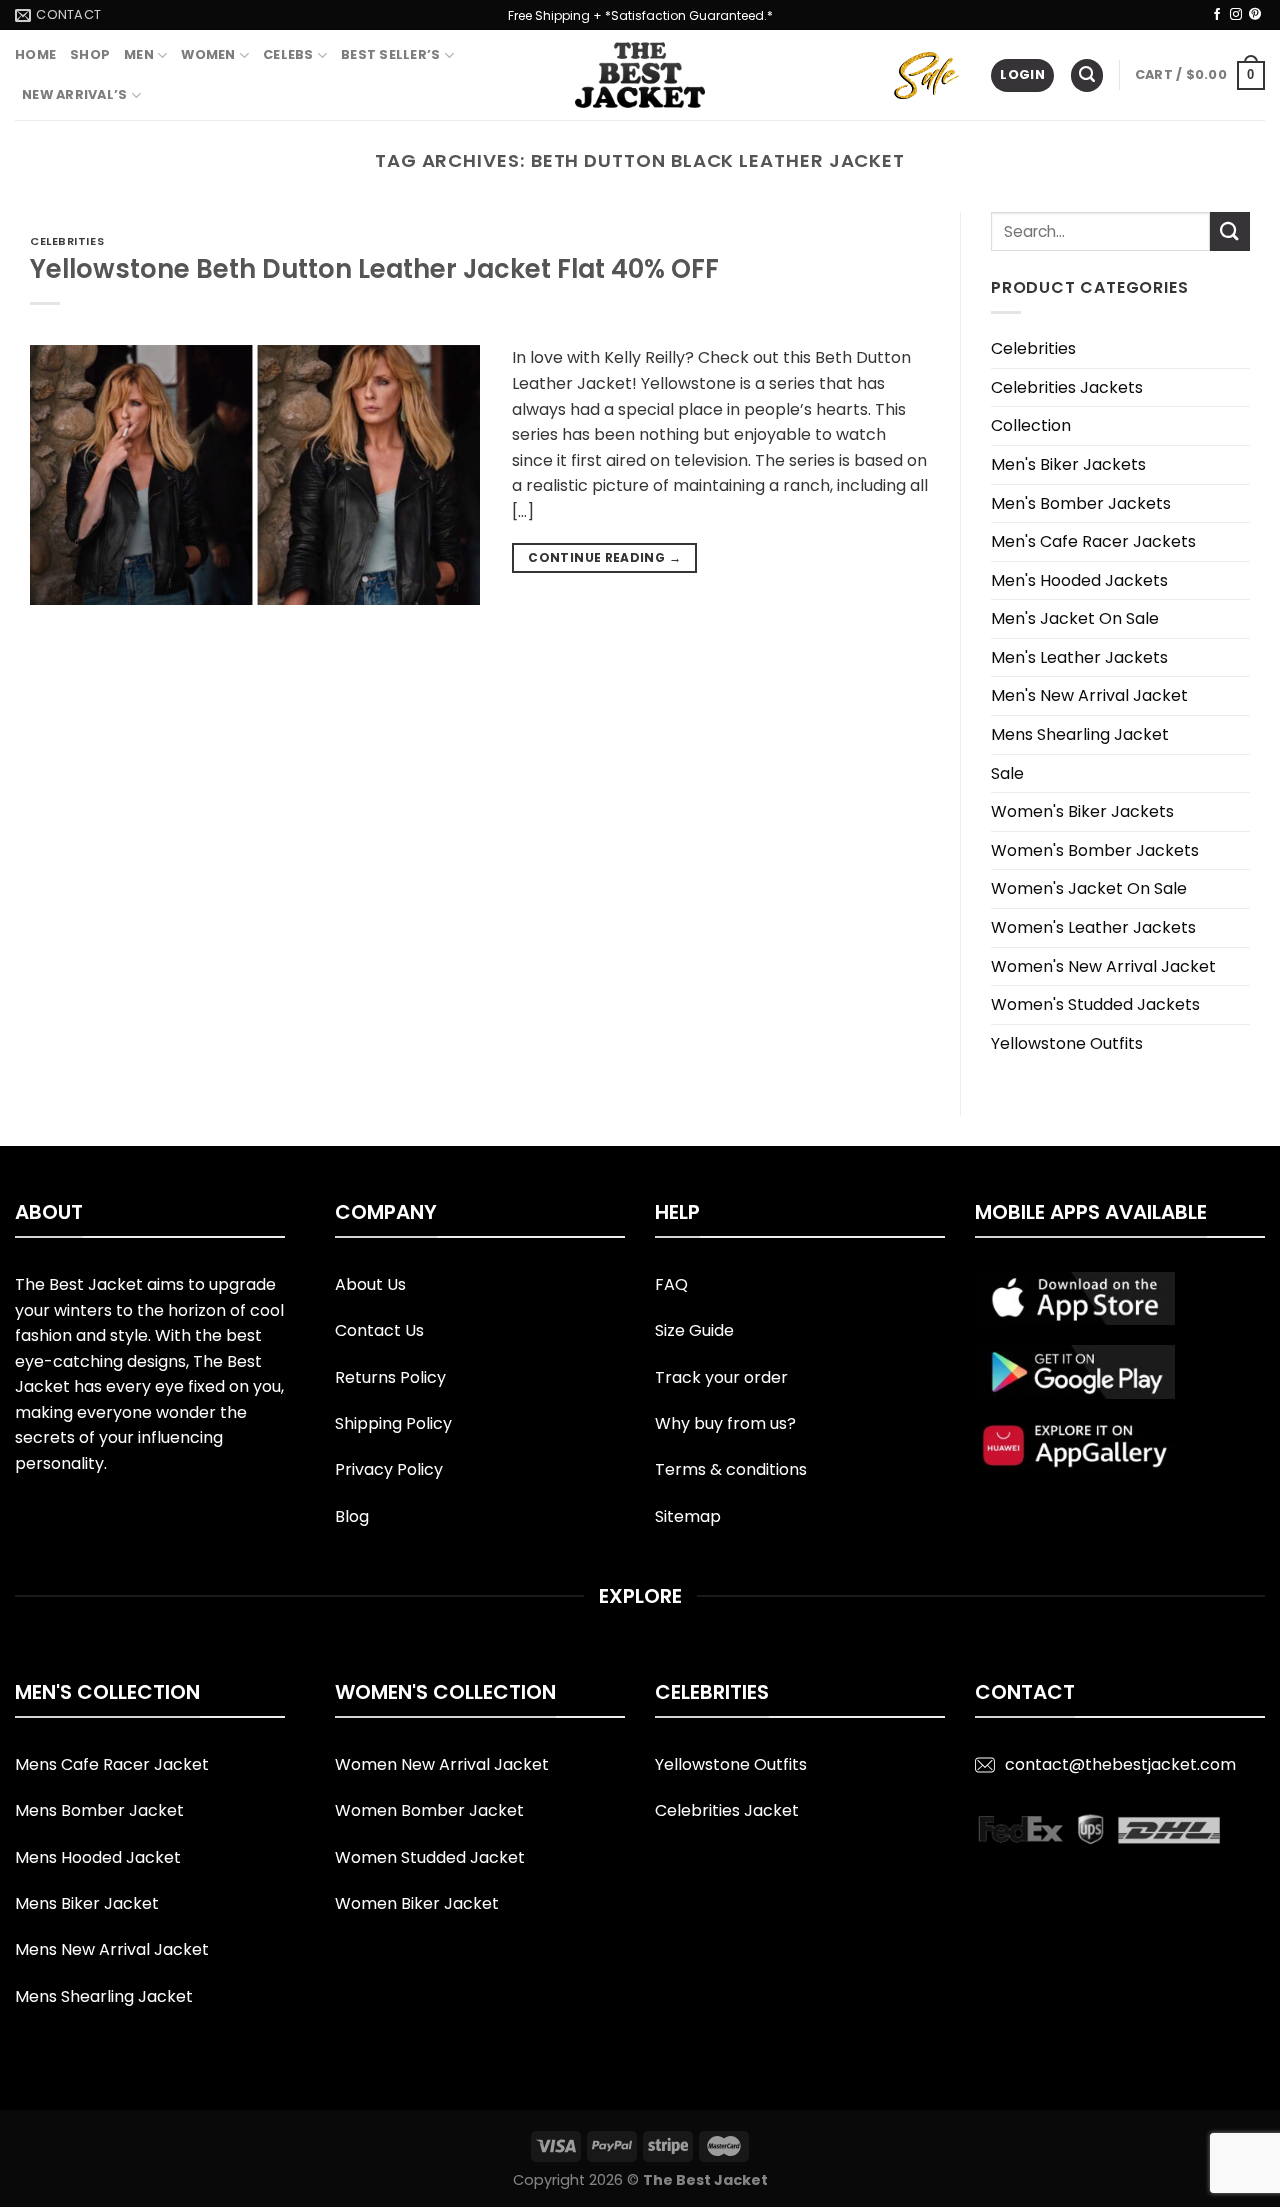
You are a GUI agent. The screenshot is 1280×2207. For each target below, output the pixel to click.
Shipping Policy (393, 1423)
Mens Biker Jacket (87, 1903)
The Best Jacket (705, 2180)
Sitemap (688, 1516)
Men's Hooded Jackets (1079, 580)
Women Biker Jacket (417, 1903)
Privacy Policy (389, 1469)
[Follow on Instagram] (1236, 15)
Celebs (288, 54)
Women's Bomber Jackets (1095, 850)
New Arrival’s (74, 94)
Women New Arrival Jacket (442, 1764)
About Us (370, 1284)
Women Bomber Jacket (429, 1810)
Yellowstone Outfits (1067, 1043)
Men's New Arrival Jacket (1089, 695)
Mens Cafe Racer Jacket (112, 1764)
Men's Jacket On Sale (1075, 618)
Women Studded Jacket (430, 1857)
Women (208, 54)
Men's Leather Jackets (1079, 657)
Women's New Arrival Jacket (1103, 966)
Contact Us (379, 1330)
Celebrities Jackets (1067, 387)
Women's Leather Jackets (1093, 927)
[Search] (1087, 75)
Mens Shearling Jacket (1080, 734)
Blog (352, 1516)
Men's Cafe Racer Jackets (1093, 541)
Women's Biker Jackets (1082, 811)
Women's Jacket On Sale (1089, 888)
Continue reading (604, 557)
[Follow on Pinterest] (1255, 15)
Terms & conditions (731, 1469)
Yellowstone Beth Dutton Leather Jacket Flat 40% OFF (374, 269)
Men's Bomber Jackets (1081, 503)
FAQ (671, 1284)
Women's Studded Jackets (1095, 1004)
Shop (90, 54)
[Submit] (1230, 231)
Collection (1031, 425)
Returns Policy (390, 1377)
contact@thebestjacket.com (1120, 1764)
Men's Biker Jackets (1068, 464)
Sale (1007, 773)
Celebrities (67, 241)
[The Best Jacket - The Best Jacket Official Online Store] (640, 75)
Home (35, 54)
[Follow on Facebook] (1217, 15)
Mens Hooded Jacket (98, 1857)
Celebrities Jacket (727, 1810)
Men (139, 54)
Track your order (721, 1377)
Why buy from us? (725, 1423)
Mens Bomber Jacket (99, 1810)
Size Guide (694, 1330)
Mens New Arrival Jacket (112, 1949)
